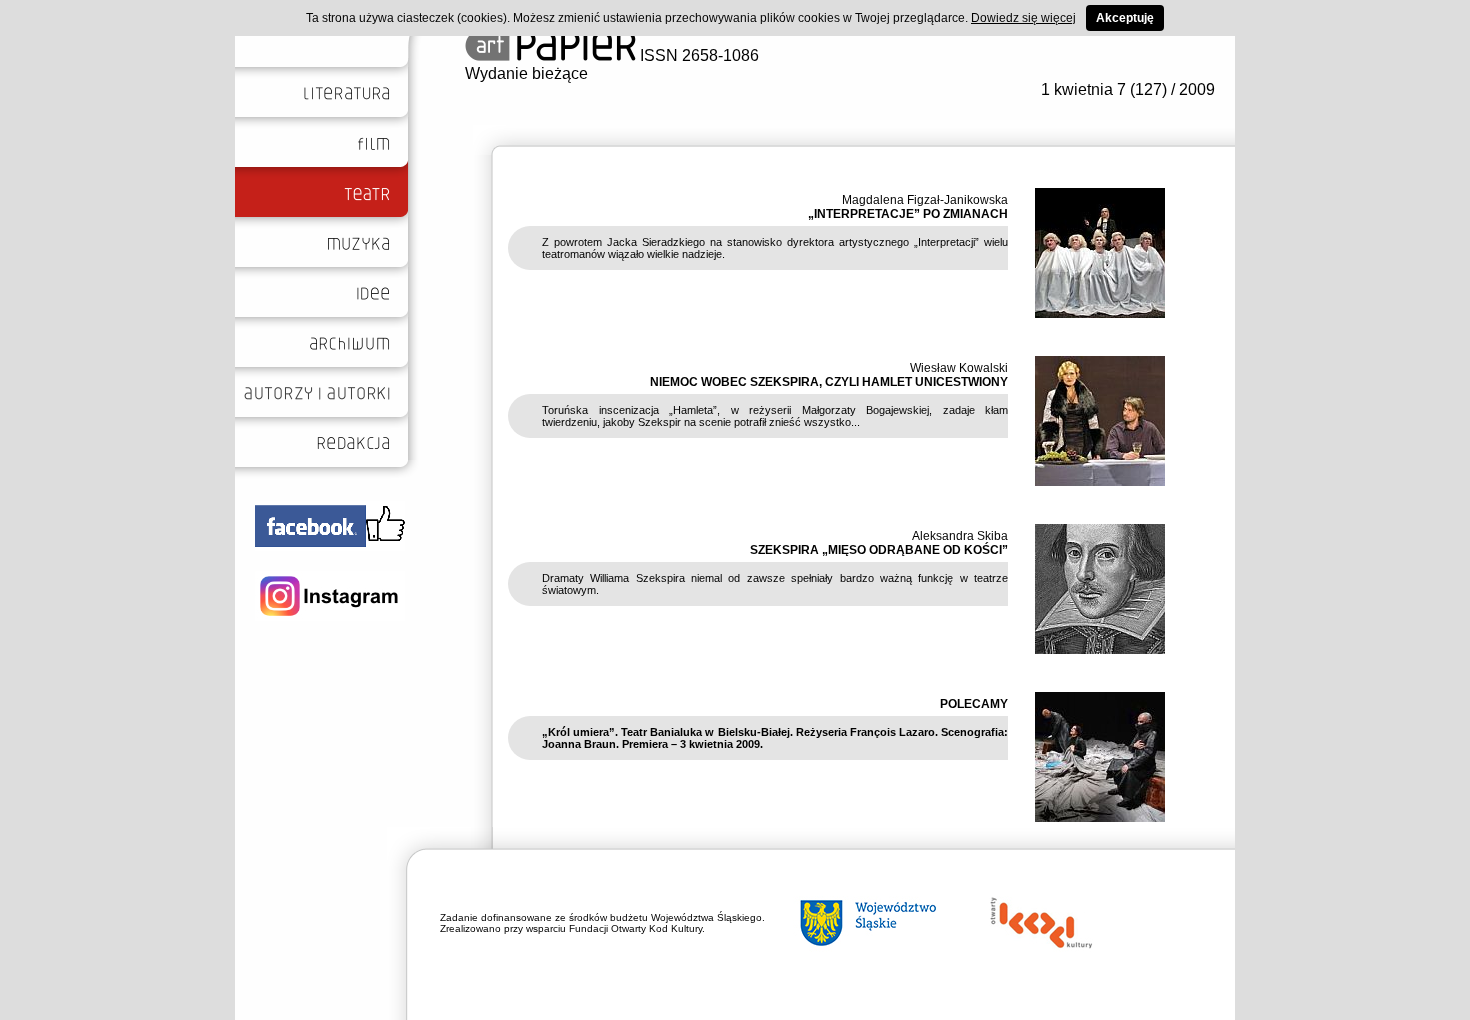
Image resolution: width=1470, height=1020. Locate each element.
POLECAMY (974, 704)
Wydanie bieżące (526, 73)
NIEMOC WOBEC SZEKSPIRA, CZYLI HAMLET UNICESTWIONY (829, 382)
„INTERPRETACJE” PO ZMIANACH (908, 214)
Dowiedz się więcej (1023, 18)
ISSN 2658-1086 (697, 55)
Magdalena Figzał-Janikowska (925, 200)
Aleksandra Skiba (960, 536)
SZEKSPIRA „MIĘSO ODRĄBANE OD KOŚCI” (879, 550)
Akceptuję (1125, 18)
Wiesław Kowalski (959, 368)
